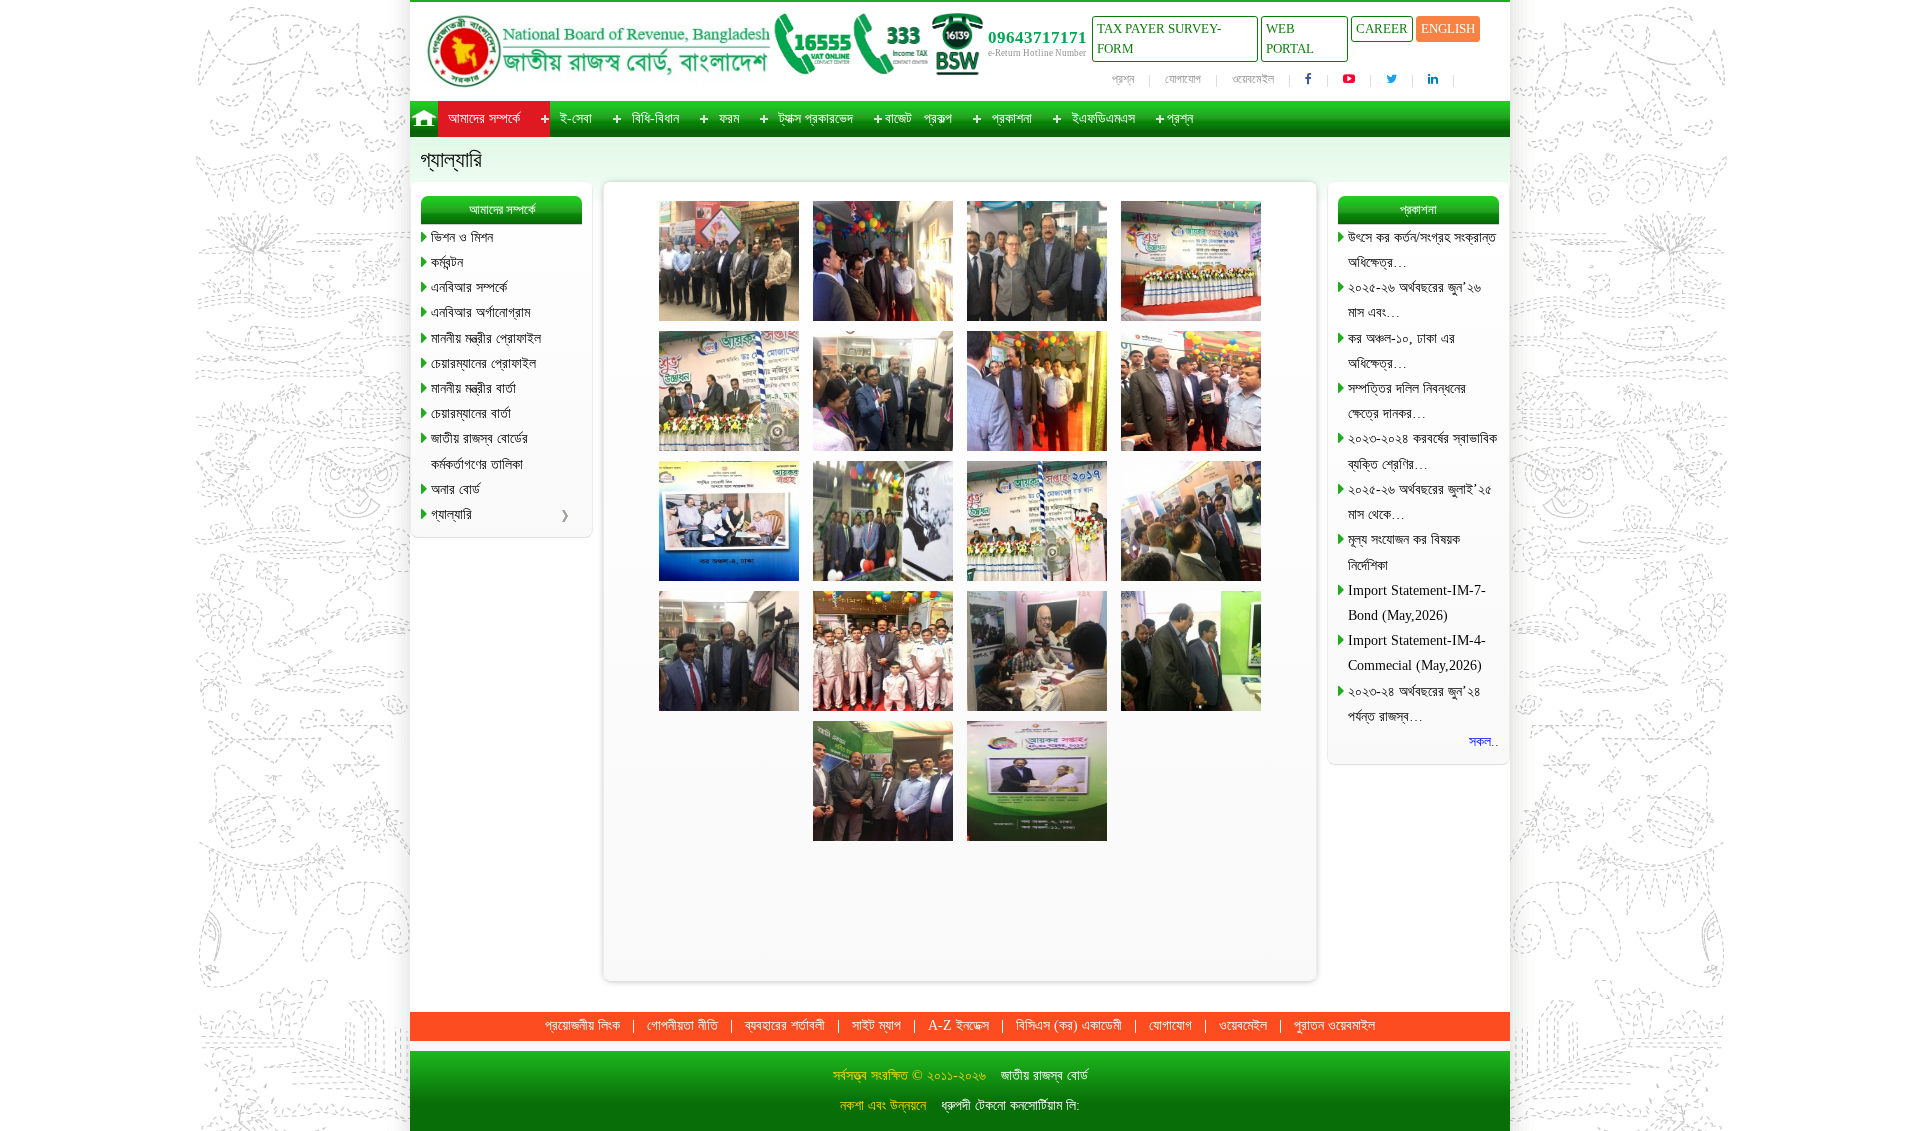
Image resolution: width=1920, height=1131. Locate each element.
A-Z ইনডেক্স (958, 1025)
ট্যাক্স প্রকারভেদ (816, 118)
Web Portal (1290, 38)
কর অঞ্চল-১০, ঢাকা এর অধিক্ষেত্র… (1401, 351)
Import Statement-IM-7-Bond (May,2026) (1417, 603)
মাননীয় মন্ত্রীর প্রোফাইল (486, 338)
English (1448, 28)
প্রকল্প (938, 118)
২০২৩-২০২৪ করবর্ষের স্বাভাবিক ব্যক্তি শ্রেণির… (1422, 451)
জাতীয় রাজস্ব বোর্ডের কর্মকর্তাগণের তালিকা (479, 451)
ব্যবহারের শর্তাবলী (785, 1025)
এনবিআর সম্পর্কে (469, 287)
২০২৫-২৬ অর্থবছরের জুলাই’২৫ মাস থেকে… (1420, 502)
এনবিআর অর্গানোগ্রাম (480, 312)
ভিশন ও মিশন (462, 237)
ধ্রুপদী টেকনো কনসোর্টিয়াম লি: (1010, 1105)
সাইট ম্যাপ (876, 1025)
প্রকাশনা (1012, 118)
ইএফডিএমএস (1103, 118)
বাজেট (898, 118)
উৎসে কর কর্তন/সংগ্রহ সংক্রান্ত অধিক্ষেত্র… (1422, 250)
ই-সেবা (576, 118)
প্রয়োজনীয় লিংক (582, 1025)
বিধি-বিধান (655, 118)
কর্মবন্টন (447, 262)
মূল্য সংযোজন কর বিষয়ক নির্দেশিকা (1404, 552)
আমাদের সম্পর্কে (484, 118)
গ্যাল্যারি (451, 514)
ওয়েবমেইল (1253, 79)
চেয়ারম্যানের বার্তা (471, 413)
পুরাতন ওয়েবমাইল (1334, 1025)
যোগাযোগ (1183, 79)
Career (1382, 28)
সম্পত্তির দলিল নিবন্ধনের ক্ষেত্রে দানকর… (1407, 401)
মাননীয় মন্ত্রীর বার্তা (473, 388)
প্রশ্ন (1123, 79)
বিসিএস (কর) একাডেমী (1069, 1025)
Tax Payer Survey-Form (1159, 38)
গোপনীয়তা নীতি (682, 1025)
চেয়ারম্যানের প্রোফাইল (483, 363)
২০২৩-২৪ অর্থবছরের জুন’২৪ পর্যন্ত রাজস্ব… (1414, 704)
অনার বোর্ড (455, 489)
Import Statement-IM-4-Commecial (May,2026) (1417, 653)
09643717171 (1037, 37)
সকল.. (1484, 741)
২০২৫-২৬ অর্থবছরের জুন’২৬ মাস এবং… (1414, 300)
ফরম (729, 118)
